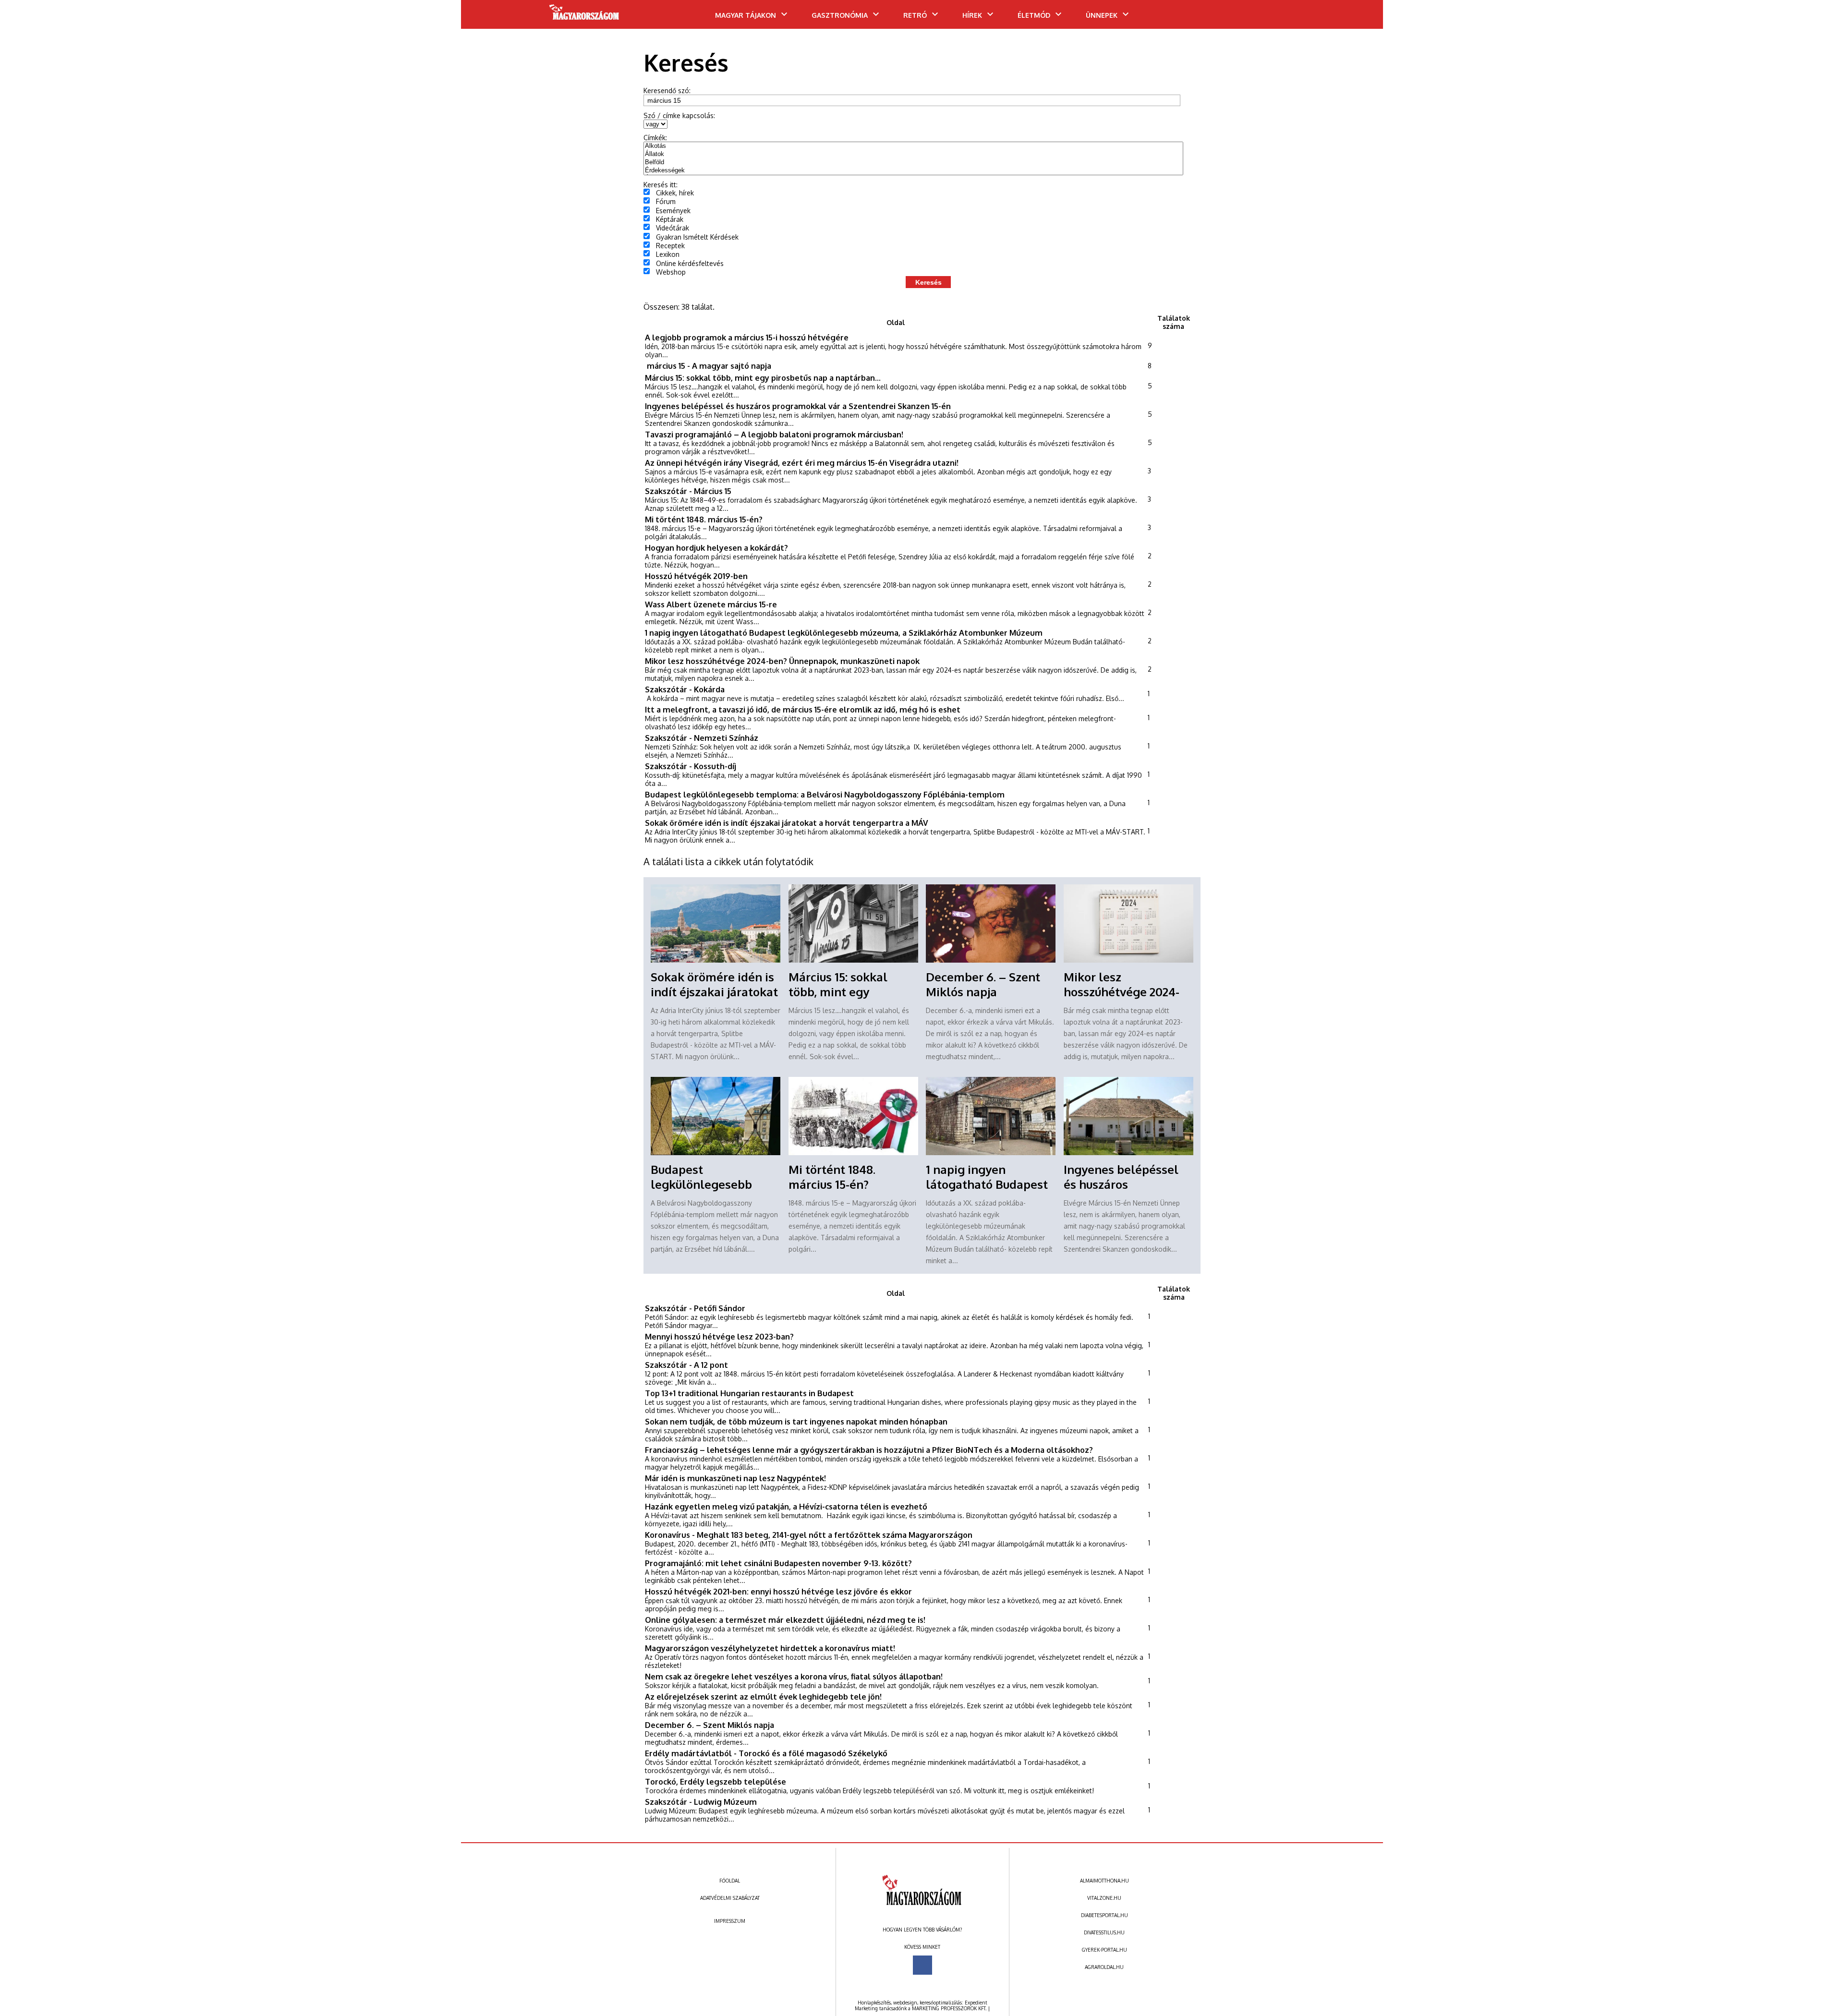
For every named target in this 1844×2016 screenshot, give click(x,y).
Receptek (670, 246)
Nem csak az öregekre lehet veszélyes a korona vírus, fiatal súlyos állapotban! (794, 1676)
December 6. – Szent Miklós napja (983, 984)
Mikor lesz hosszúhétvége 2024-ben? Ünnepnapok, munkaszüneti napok (782, 661)
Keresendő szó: (667, 91)
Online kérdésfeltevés (690, 263)
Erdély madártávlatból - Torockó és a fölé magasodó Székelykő (766, 1753)
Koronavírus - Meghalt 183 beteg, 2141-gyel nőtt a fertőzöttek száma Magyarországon (809, 1535)
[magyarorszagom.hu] (585, 15)
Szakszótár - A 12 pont (686, 1365)
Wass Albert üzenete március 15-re (711, 604)
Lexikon (668, 254)
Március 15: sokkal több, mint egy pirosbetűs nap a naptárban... (763, 378)
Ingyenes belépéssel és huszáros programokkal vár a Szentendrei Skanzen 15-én (798, 406)
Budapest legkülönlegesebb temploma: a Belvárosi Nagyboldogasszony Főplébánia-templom (825, 794)
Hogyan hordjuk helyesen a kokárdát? (716, 548)
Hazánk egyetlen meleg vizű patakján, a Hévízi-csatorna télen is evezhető (786, 1506)
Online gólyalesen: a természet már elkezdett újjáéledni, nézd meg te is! (785, 1620)
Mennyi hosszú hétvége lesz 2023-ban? (719, 1336)
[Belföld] (913, 163)
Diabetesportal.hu (1104, 1915)
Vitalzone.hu (1104, 1898)
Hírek (972, 15)
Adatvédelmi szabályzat (730, 1898)
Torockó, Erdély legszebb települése (716, 1781)
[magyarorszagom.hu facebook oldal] (922, 1965)
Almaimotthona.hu (1104, 1881)
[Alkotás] (913, 146)
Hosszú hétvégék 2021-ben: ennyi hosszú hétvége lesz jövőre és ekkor (778, 1591)
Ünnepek (1102, 15)
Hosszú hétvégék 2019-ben (696, 576)
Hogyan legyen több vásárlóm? (922, 1930)
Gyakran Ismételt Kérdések (697, 237)
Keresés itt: (661, 185)
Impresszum (730, 1921)
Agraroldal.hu (1104, 1967)
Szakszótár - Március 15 (688, 491)
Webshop (671, 272)
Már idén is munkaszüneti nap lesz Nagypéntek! (735, 1478)
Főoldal (730, 1881)
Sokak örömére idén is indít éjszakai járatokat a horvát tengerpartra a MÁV (787, 823)
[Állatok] (913, 154)
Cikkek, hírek (675, 193)
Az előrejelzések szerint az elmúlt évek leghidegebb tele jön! (763, 1696)
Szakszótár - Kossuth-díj (691, 766)
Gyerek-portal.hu (1104, 1950)
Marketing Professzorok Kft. (949, 2008)
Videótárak (673, 228)
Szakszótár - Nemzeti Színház (702, 738)
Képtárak (670, 219)
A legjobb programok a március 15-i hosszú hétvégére (747, 337)
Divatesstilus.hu (1104, 1932)
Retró (915, 15)
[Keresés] (1357, 18)
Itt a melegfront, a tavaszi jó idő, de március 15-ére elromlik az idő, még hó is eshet (803, 709)
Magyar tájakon (746, 15)
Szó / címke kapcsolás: (679, 115)
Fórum (666, 201)
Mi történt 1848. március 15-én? (704, 519)
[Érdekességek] (913, 171)
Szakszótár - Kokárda (685, 689)
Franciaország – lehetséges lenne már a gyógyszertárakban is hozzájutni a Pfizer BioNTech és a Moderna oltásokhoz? (869, 1450)
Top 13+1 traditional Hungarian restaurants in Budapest (749, 1393)
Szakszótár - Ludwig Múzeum (701, 1802)
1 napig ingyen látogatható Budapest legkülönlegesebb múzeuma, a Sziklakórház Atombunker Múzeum (844, 633)
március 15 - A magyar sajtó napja (708, 366)
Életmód (1034, 15)
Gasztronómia (840, 15)
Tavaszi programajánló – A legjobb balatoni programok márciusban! (774, 434)
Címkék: (655, 138)
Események (673, 211)
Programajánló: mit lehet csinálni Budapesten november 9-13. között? (778, 1563)
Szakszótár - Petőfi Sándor (695, 1308)
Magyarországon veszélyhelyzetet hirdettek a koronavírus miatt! (770, 1648)
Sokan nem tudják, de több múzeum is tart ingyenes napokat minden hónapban (796, 1421)
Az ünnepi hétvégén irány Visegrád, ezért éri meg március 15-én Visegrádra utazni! (802, 463)
